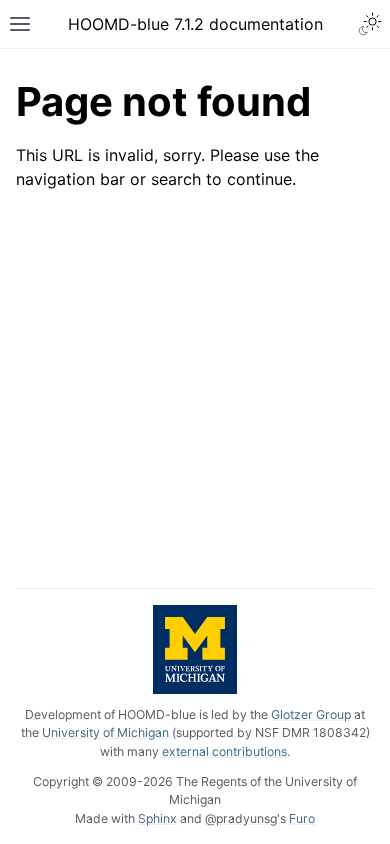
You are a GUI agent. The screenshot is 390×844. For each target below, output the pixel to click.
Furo (302, 818)
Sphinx (157, 818)
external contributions (224, 751)
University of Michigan (105, 732)
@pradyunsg (241, 818)
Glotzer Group (311, 714)
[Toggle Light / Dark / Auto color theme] (370, 24)
